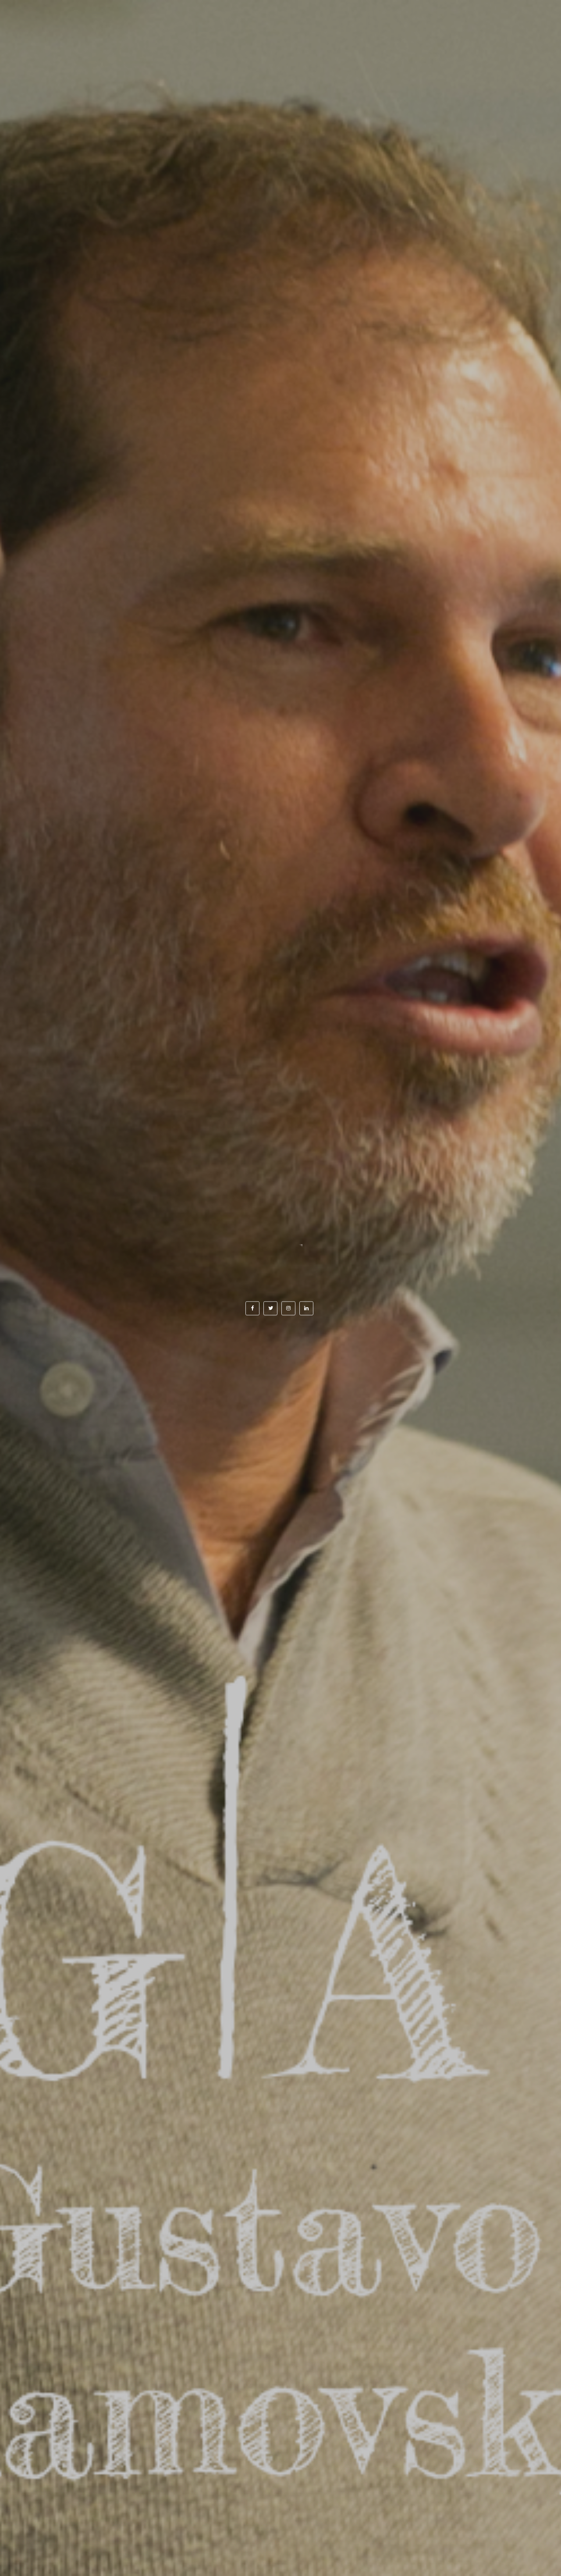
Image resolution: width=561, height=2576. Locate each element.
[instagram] (288, 1308)
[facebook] (252, 1308)
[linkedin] (306, 1308)
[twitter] (270, 1308)
